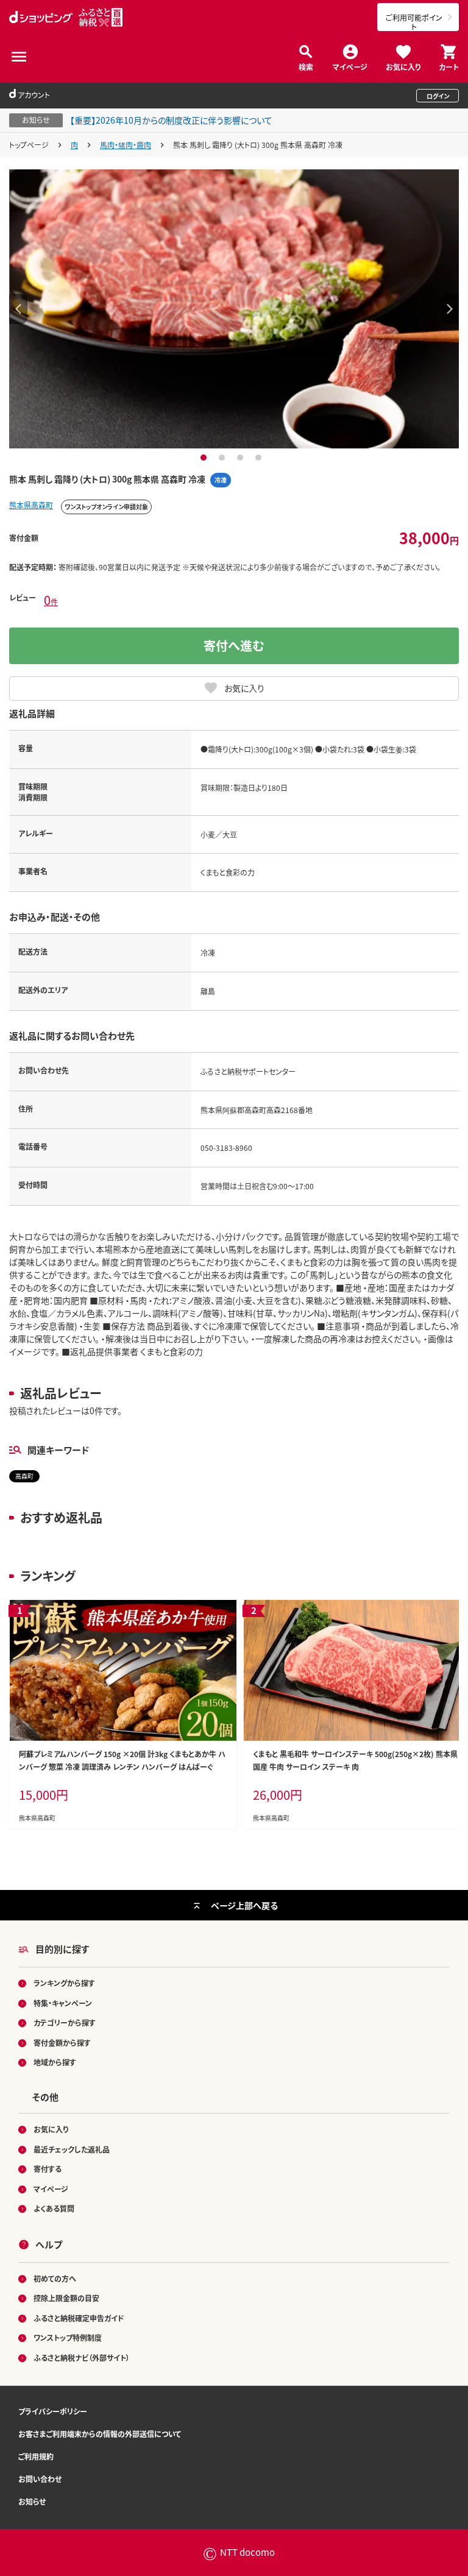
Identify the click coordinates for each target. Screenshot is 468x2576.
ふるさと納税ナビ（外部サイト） (82, 2358)
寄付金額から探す (62, 2043)
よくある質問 (54, 2208)
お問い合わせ (40, 2479)
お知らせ (32, 2501)
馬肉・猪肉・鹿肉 (126, 145)
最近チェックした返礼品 (72, 2149)
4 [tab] (260, 458)
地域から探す (55, 2062)
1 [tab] (205, 458)
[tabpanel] (234, 309)
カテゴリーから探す (65, 2022)
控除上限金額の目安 (66, 2298)
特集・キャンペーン (63, 2003)
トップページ (29, 145)
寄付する (48, 2169)
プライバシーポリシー (53, 2411)
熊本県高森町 (31, 505)
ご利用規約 (36, 2456)
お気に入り (403, 66)
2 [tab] (223, 458)
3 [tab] (242, 458)
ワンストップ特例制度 (68, 2337)
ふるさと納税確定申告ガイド (79, 2318)
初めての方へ (55, 2278)
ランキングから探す (64, 1983)
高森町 (24, 1476)
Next (450, 309)
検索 (306, 66)
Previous (18, 309)
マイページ (350, 66)
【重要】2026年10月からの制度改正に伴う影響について (171, 120)
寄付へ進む (234, 646)
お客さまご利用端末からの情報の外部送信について (100, 2434)
